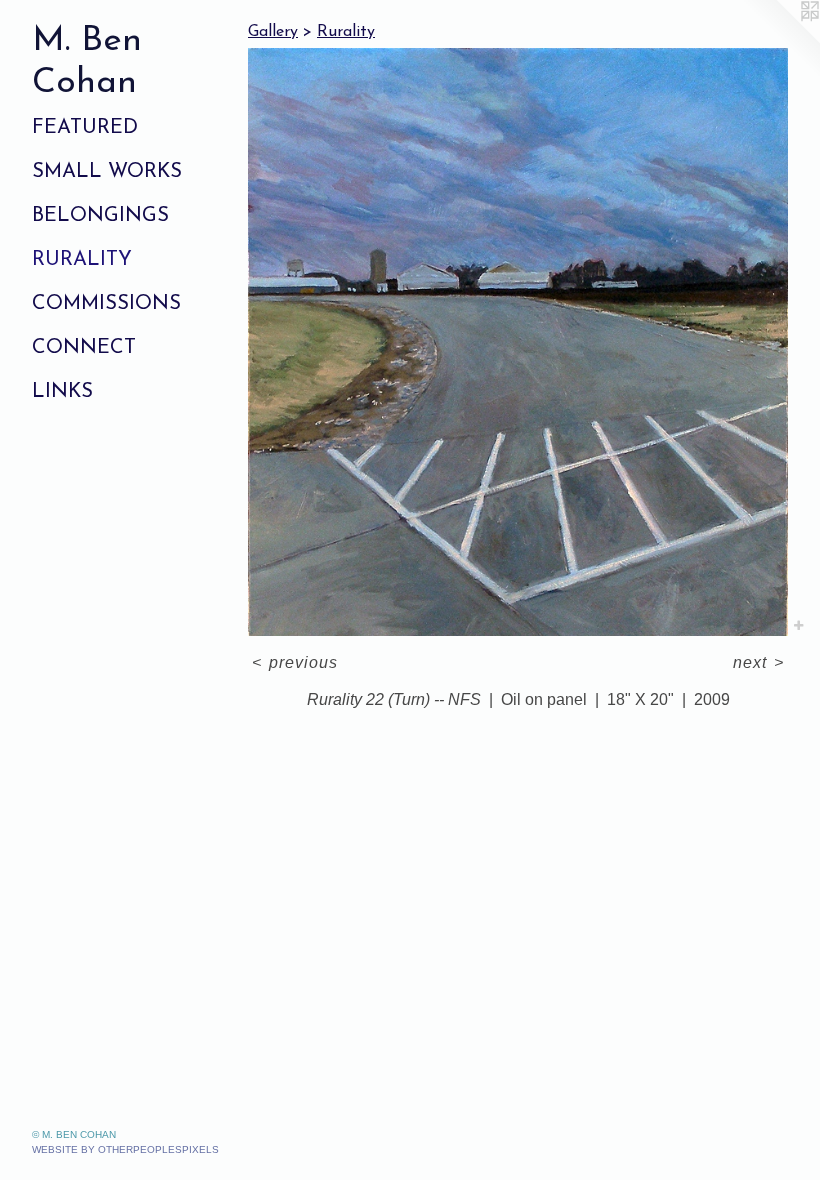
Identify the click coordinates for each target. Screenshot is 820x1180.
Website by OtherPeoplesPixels (125, 1149)
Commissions (106, 304)
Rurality (82, 260)
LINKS (62, 392)
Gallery (273, 32)
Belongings (100, 216)
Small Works (107, 172)
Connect (84, 348)
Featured (85, 128)
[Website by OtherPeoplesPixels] (780, 40)
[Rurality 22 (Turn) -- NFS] (518, 342)
